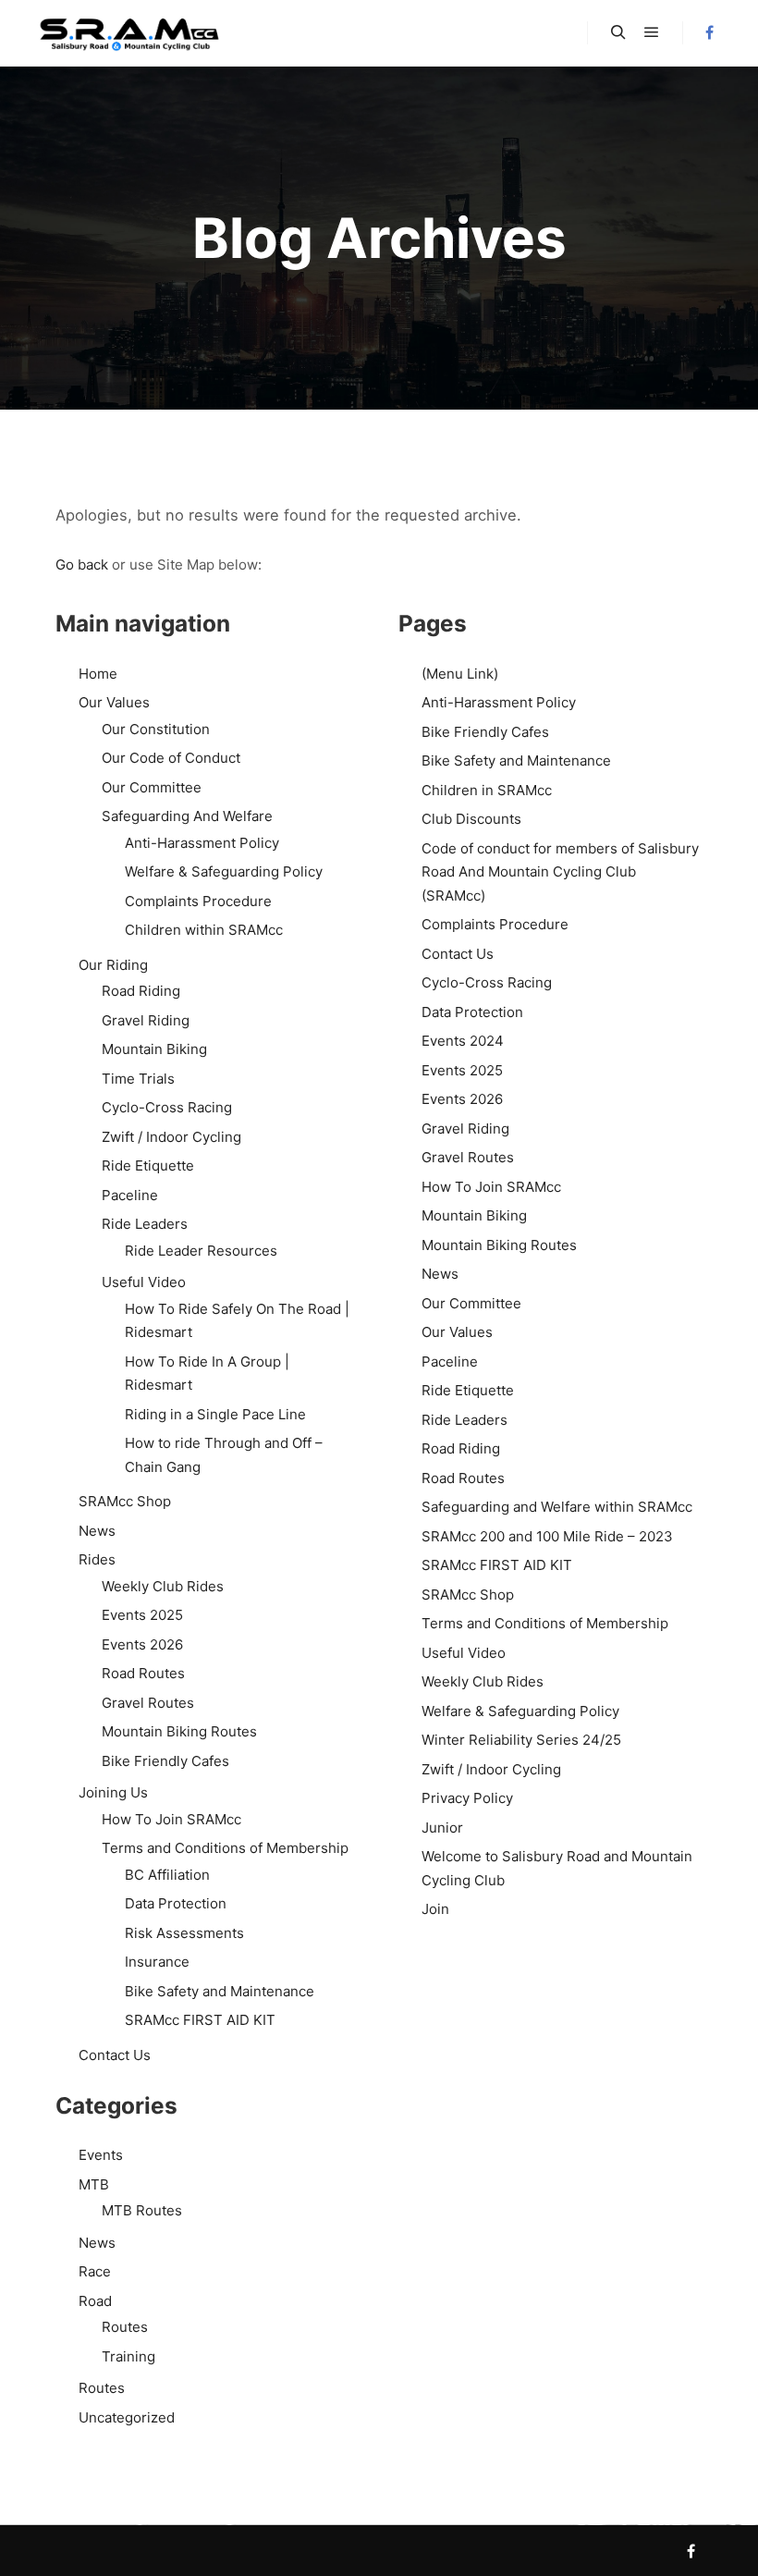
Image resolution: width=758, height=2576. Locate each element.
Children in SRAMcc (487, 790)
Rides (97, 1559)
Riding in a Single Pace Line (215, 1414)
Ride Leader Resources (201, 1251)
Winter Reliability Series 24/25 (521, 1740)
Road (95, 2301)
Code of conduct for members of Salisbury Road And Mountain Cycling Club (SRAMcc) (560, 872)
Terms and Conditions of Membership (225, 1848)
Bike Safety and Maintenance (220, 1991)
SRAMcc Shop (125, 1501)
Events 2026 (142, 1644)
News (97, 1531)
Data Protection (176, 1903)
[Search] (618, 32)
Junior (442, 1828)
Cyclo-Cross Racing (167, 1107)
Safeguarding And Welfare (187, 816)
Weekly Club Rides (163, 1586)
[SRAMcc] (129, 33)
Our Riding (113, 965)
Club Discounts (471, 819)
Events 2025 (142, 1615)
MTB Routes (142, 2210)
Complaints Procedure (198, 901)
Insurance (157, 1962)
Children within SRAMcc (204, 930)
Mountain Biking (154, 1049)
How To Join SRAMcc (171, 1819)
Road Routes (143, 1673)
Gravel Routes (148, 1703)
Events (101, 2155)
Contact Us (115, 2055)
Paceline (130, 1195)
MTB (94, 2184)
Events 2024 (463, 1041)
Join (435, 1909)
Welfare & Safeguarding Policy (224, 871)
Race (95, 2271)
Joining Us (113, 1792)
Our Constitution (156, 729)
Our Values (114, 702)
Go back (82, 564)
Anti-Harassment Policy (202, 843)
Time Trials (138, 1079)
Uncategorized (127, 2417)
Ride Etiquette (148, 1165)
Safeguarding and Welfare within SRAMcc (557, 1507)
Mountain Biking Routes (179, 1731)
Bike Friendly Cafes (165, 1761)
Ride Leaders (145, 1224)
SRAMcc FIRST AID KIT (200, 2020)
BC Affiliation (167, 1875)
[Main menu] (652, 32)
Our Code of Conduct (171, 758)
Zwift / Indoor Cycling (171, 1137)
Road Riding (141, 991)
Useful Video (144, 1282)
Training (128, 2356)
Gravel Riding (146, 1020)
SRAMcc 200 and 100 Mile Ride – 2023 (547, 1536)
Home (98, 674)
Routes (125, 2327)
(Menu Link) (460, 674)
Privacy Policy (467, 1798)
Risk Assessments (184, 1933)
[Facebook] (709, 32)
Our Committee (152, 787)
